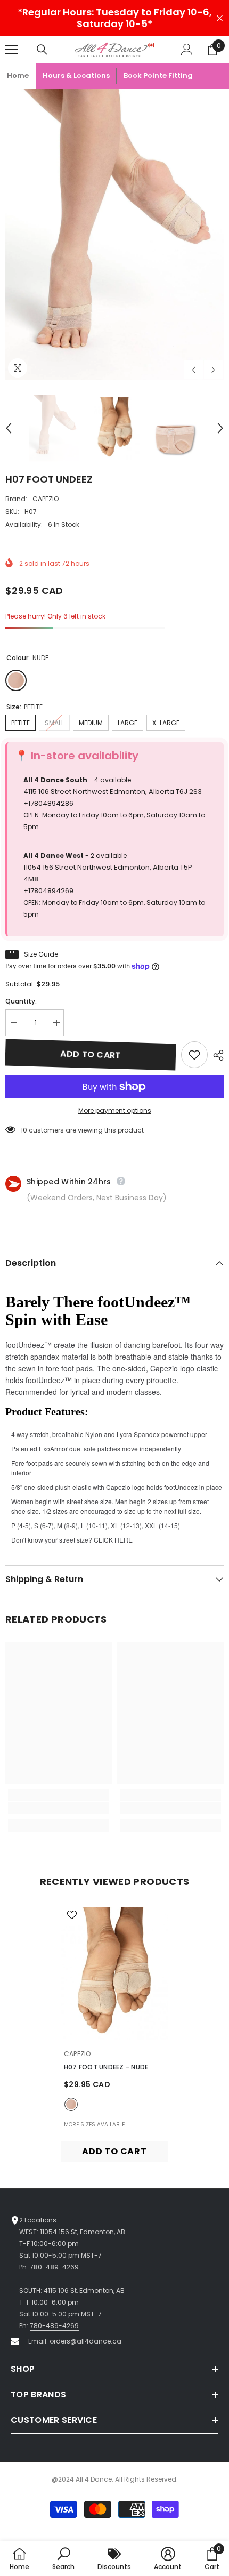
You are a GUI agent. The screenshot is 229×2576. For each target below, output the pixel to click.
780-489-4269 (54, 2267)
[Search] (42, 50)
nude (71, 2104)
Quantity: (21, 1001)
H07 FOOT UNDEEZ (106, 2067)
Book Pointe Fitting (158, 75)
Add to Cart (114, 2151)
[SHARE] (216, 1055)
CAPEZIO (46, 499)
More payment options (115, 1110)
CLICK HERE (113, 1540)
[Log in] (187, 50)
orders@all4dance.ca (85, 2341)
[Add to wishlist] (194, 1055)
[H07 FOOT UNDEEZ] (114, 1973)
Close (220, 18)
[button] (194, 370)
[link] (59, 1808)
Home (18, 75)
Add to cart (91, 1054)
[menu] (12, 50)
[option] (114, 234)
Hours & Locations (76, 75)
